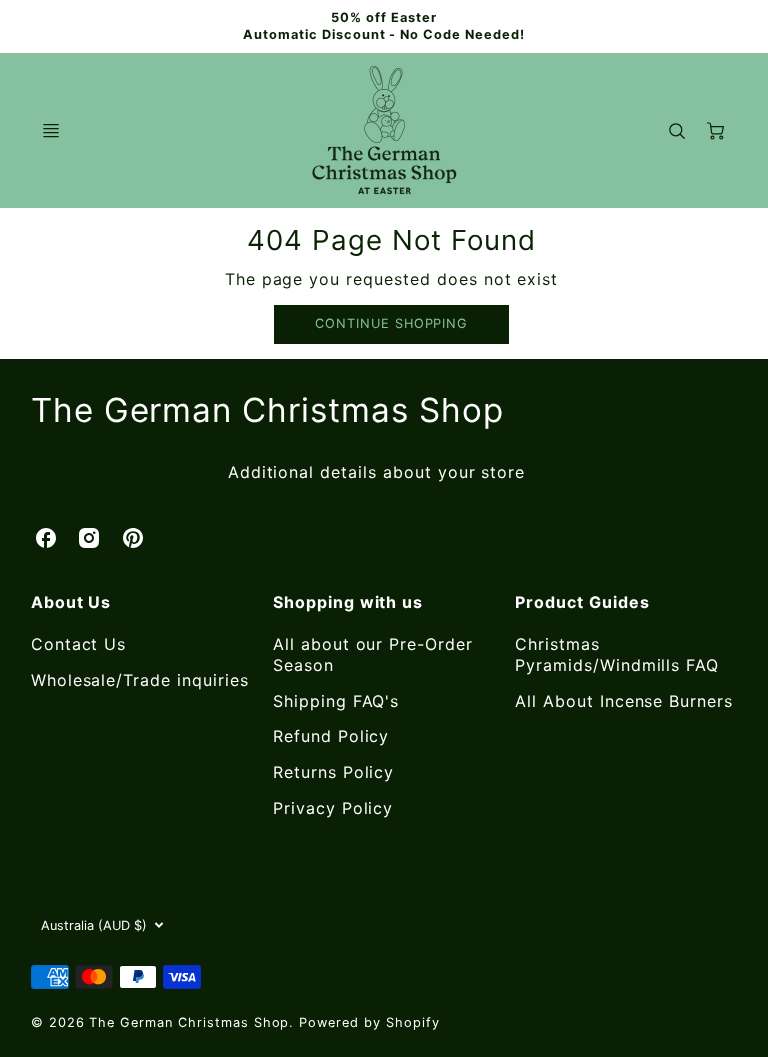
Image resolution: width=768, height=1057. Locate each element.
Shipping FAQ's (336, 701)
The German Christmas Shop (267, 410)
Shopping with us (348, 602)
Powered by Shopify (369, 1022)
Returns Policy (333, 772)
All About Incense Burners (624, 701)
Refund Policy (331, 736)
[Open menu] (51, 131)
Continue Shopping (391, 323)
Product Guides (582, 602)
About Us (71, 602)
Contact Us (79, 644)
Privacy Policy (333, 808)
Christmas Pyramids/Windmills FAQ (617, 654)
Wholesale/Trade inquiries (140, 680)
